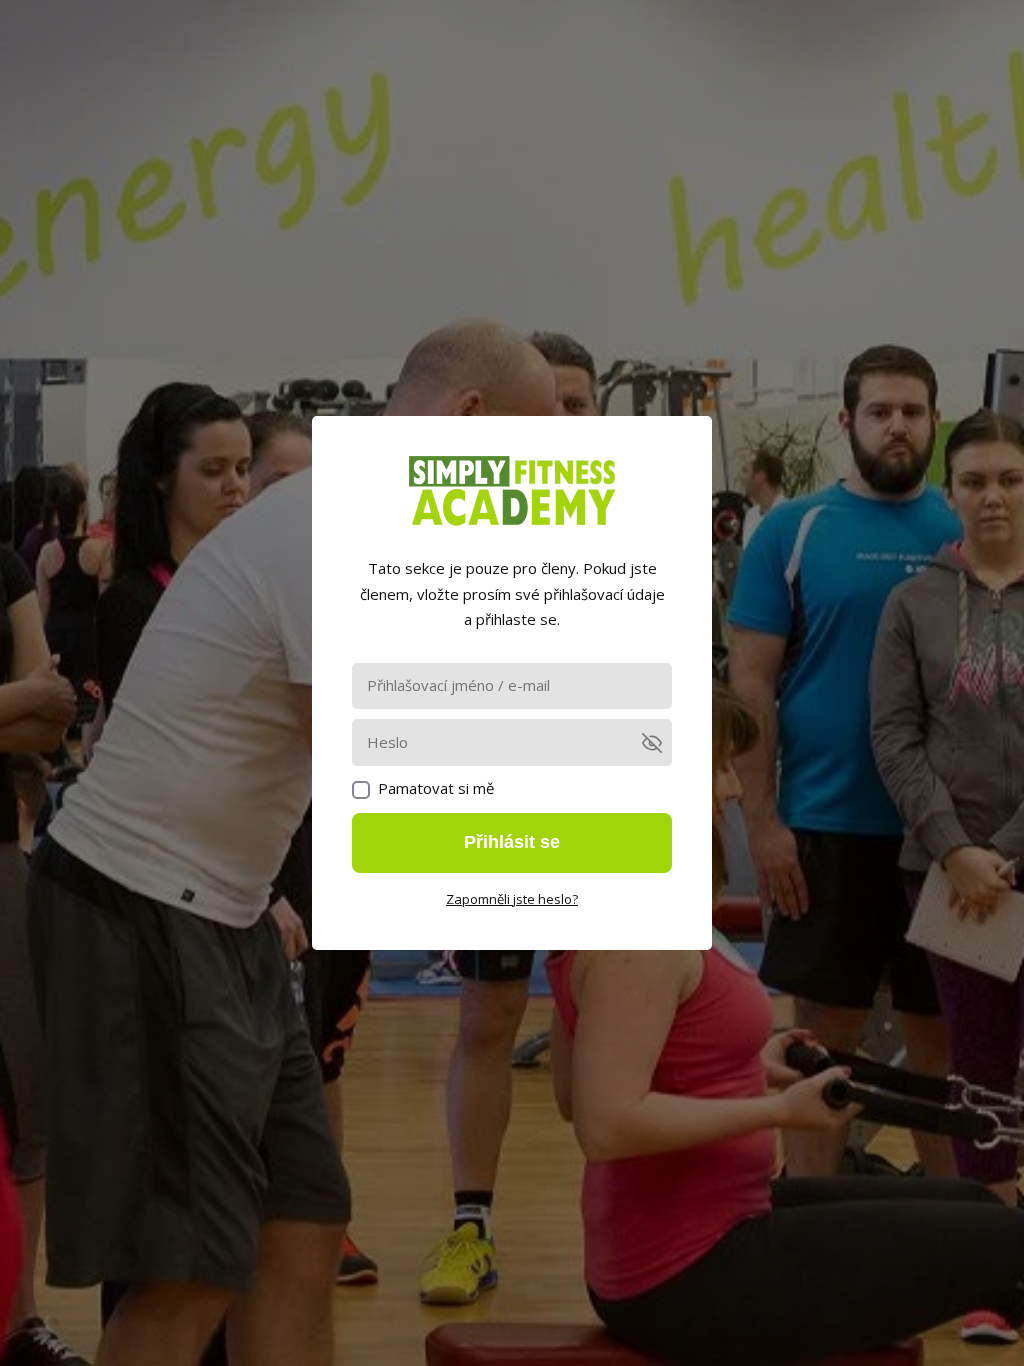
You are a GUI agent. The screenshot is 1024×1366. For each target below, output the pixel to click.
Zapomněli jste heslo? (512, 899)
